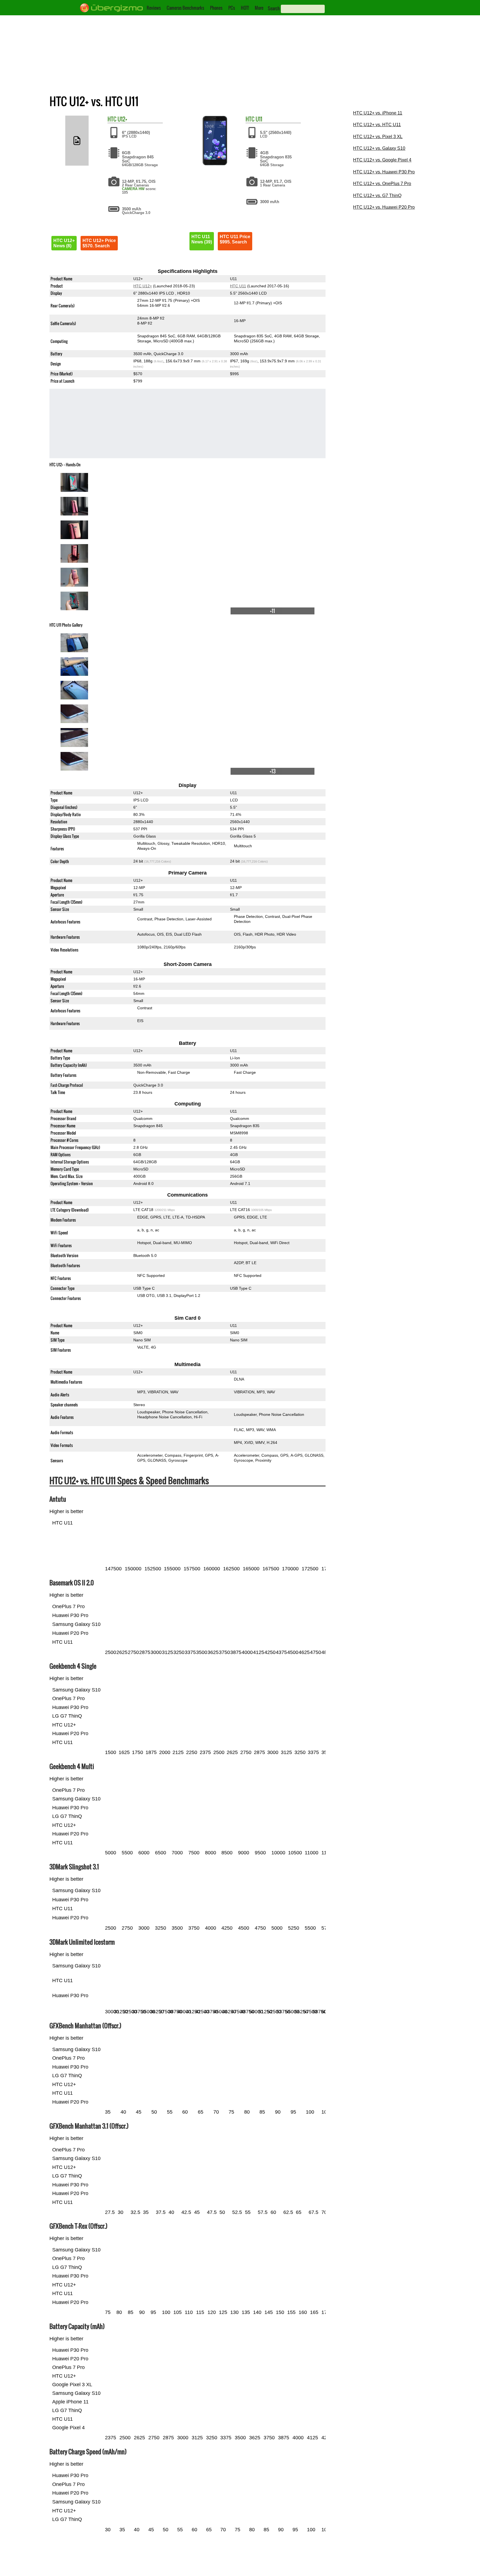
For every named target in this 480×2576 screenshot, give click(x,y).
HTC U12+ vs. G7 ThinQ (377, 195)
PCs (232, 8)
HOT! (245, 8)
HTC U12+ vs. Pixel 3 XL (378, 137)
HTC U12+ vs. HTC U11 (377, 125)
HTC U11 (238, 286)
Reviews (154, 8)
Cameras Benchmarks (185, 8)
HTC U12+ (143, 286)
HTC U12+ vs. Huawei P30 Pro (384, 172)
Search (274, 8)
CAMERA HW (133, 189)
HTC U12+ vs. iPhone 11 (378, 113)
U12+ (122, 119)
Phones (216, 8)
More (259, 8)
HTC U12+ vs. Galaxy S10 (379, 148)
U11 (259, 119)
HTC (112, 119)
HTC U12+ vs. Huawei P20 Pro (384, 207)
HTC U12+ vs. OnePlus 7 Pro (382, 184)
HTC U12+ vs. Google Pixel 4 (382, 160)
